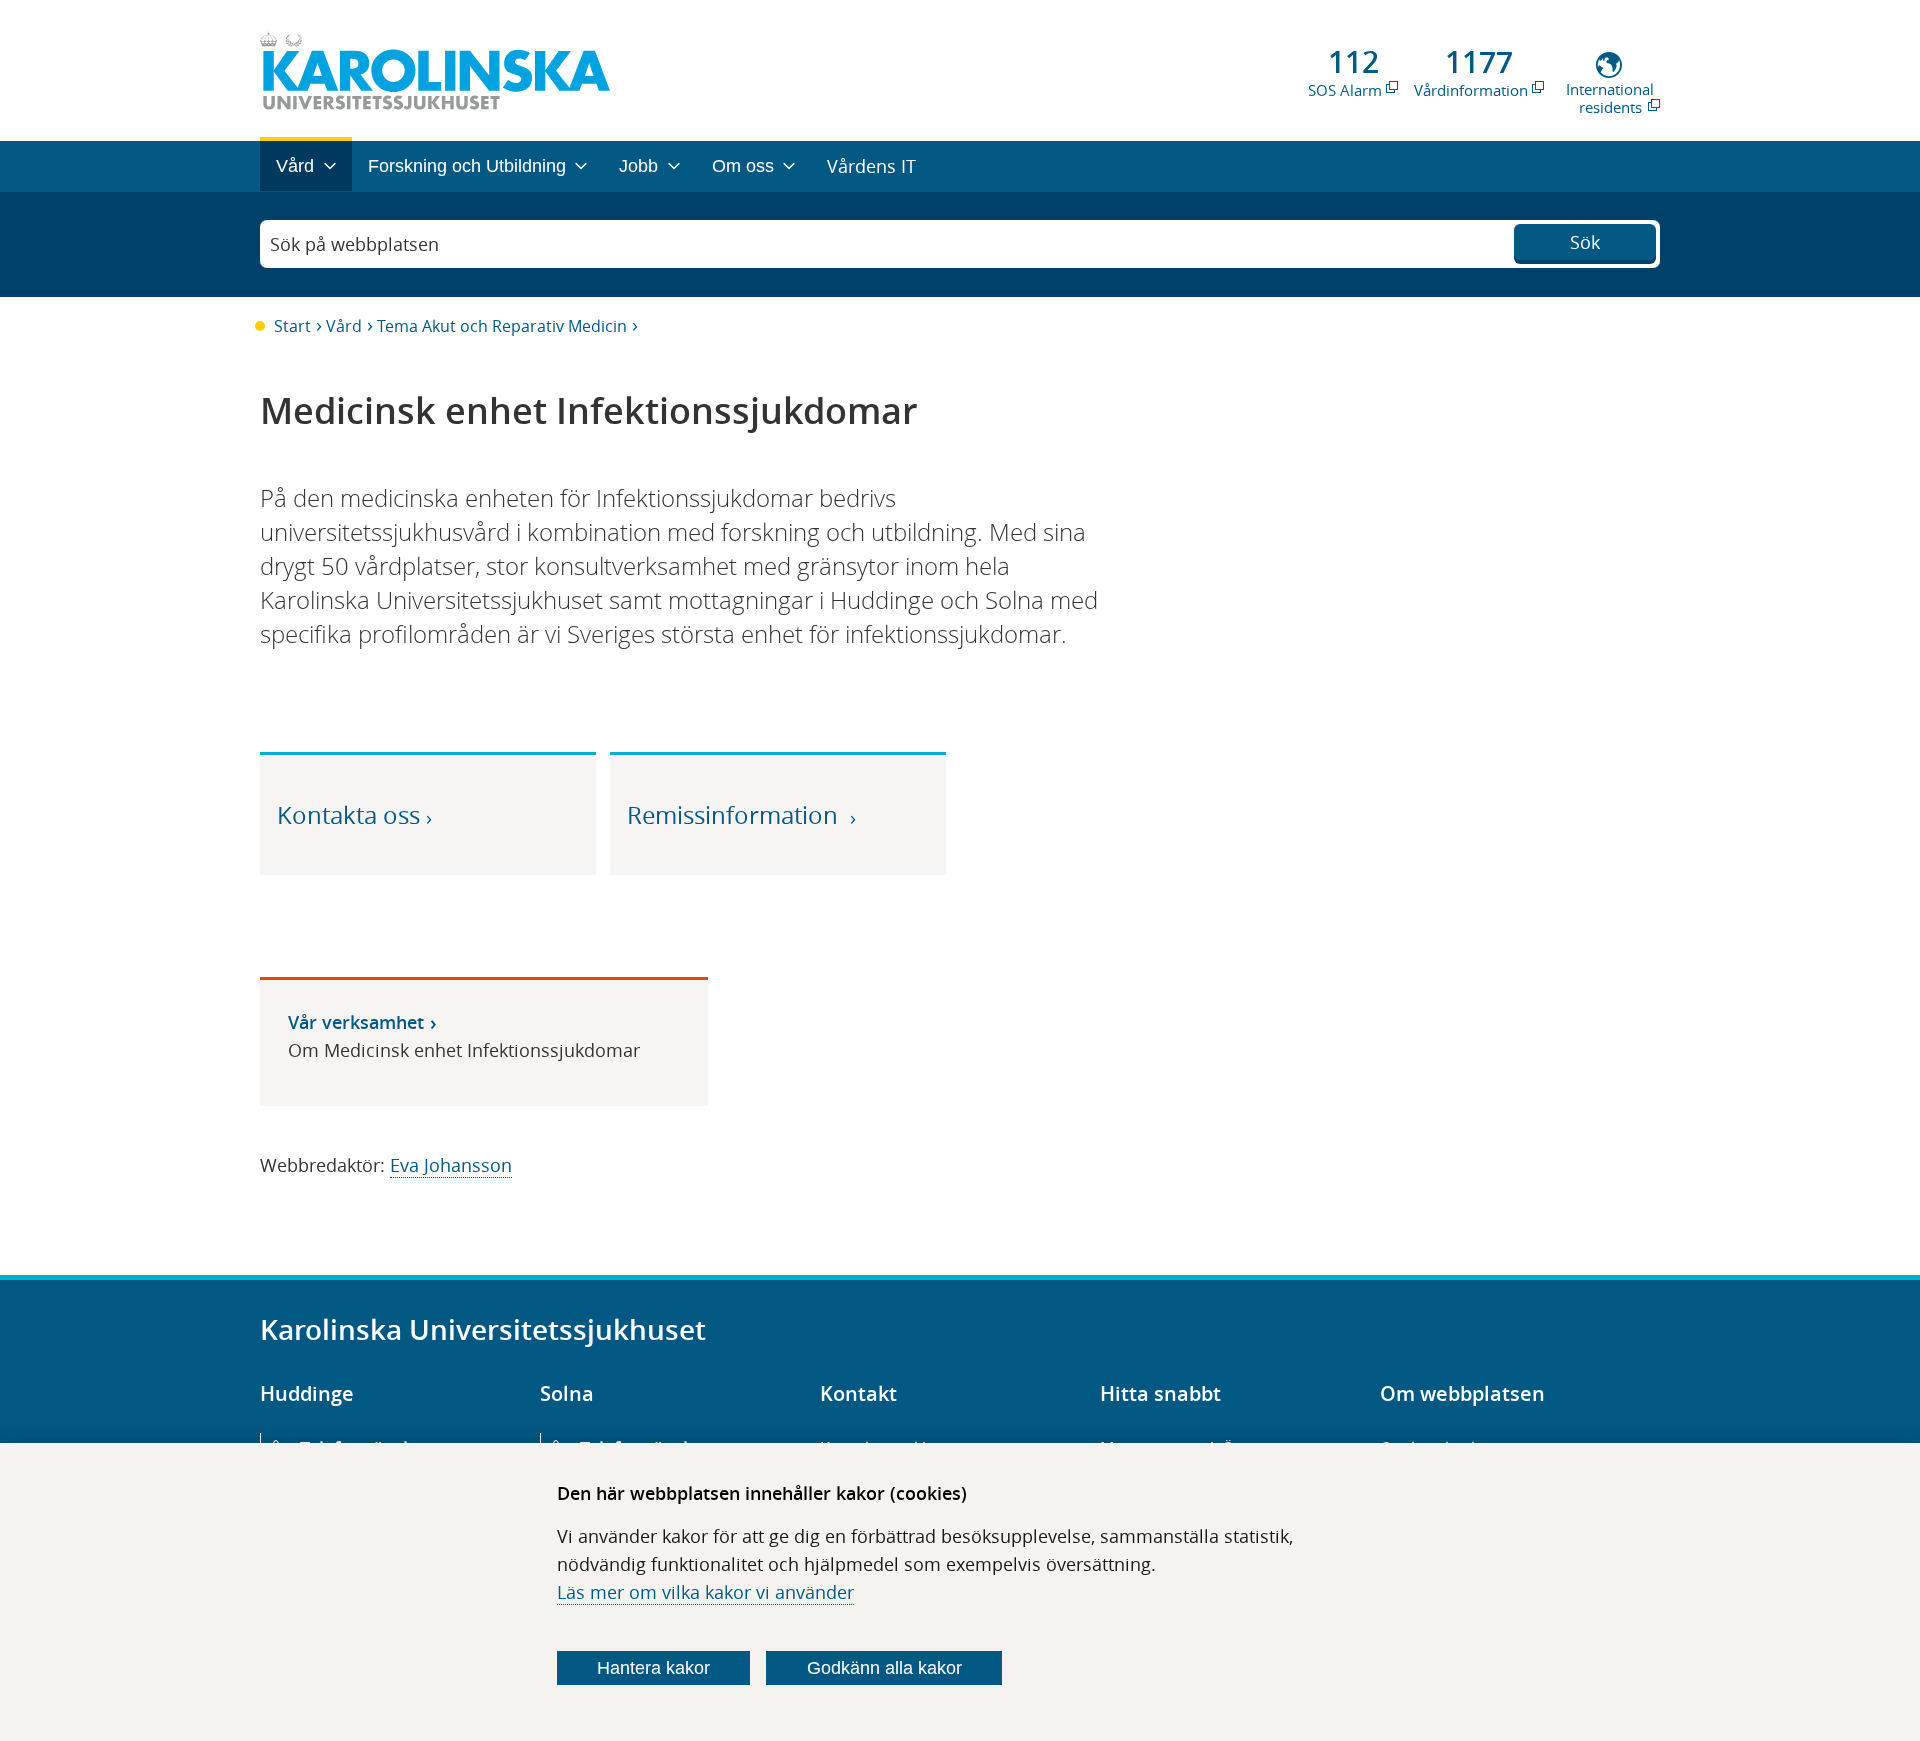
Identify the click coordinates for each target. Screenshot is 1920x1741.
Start (292, 326)
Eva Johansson (451, 1165)
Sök (1585, 242)
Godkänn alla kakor (884, 1668)
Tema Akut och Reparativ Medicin (502, 326)
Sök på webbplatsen (354, 244)
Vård (344, 326)
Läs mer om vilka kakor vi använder (705, 1592)
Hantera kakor (653, 1668)
